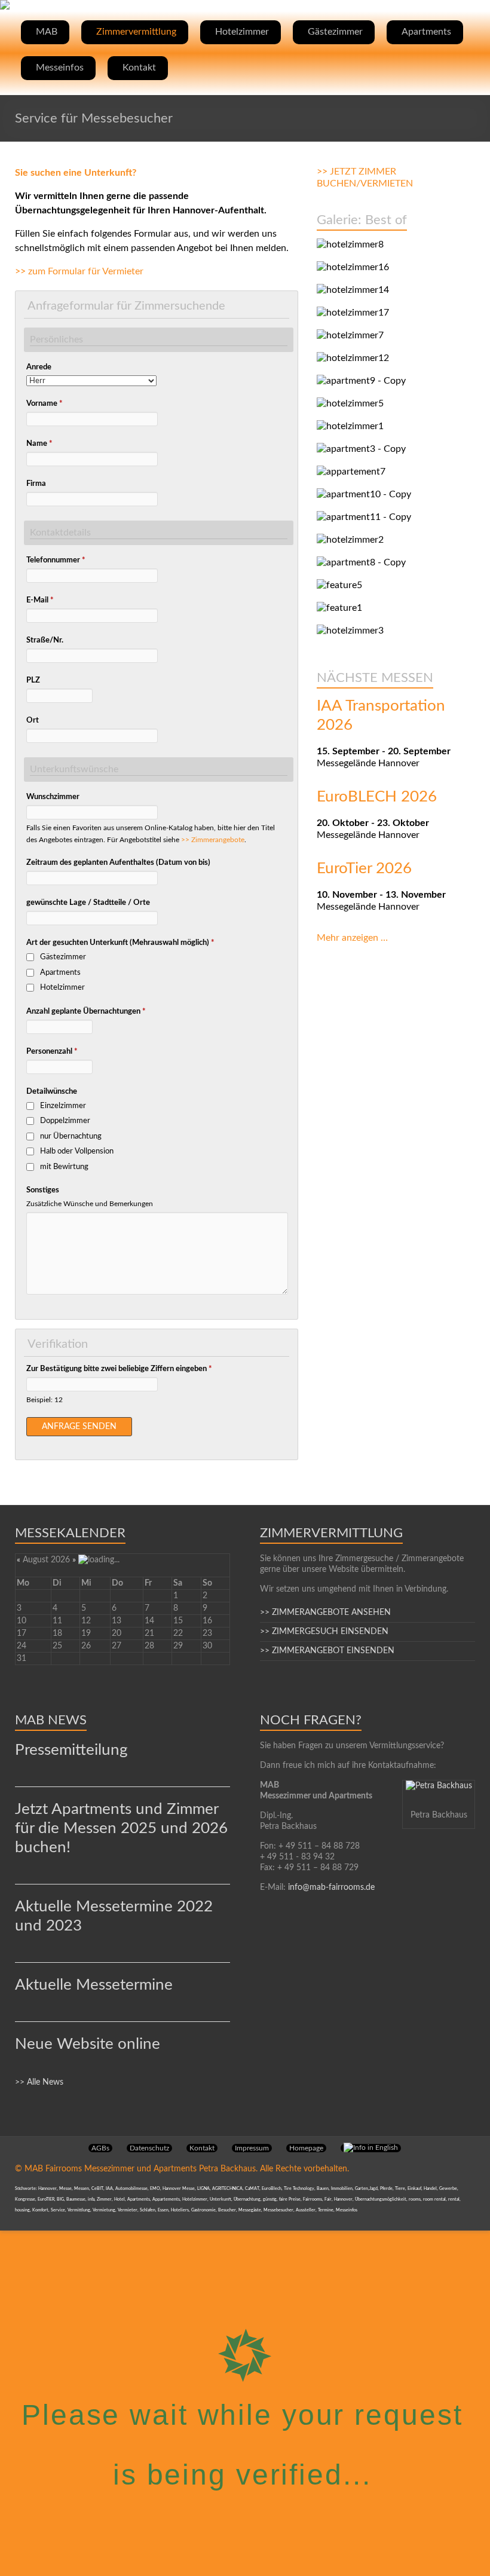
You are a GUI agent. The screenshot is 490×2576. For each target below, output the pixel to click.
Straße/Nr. (45, 640)
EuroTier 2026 (364, 868)
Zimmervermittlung (136, 32)
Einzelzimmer (63, 1106)
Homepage (306, 2148)
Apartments (426, 32)
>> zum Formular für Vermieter (79, 271)
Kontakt (139, 68)
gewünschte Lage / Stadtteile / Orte (88, 903)
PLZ (33, 680)
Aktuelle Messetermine (94, 1985)
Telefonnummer (56, 560)
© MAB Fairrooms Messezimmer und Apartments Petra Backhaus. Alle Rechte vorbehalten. (182, 2169)
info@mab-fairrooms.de (331, 1887)
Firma (36, 484)
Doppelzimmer (65, 1121)
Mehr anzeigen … (352, 938)
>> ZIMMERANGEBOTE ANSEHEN (325, 1613)
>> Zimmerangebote (213, 840)
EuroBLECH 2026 (377, 797)
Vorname (45, 404)
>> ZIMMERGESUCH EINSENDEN (324, 1632)
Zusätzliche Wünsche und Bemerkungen (90, 1204)
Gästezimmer (335, 32)
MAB (47, 32)
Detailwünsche (52, 1092)
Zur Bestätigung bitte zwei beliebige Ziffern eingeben (119, 1369)
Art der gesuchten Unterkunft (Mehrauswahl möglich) (120, 943)
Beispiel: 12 (45, 1400)
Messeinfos (60, 68)
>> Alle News (39, 2082)
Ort (33, 721)
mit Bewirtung (64, 1167)
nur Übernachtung (71, 1136)
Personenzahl (52, 1052)
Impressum (252, 2148)
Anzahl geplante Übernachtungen (86, 1012)
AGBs (100, 2148)
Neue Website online (88, 2044)
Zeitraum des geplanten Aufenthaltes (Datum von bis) (118, 863)
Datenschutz (149, 2148)
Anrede (39, 367)
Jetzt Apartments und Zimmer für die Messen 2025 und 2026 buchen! (121, 1828)
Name (39, 444)
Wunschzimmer (53, 797)
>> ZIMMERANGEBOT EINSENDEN (327, 1651)
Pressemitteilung (71, 1750)
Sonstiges (43, 1190)
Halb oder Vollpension (77, 1151)
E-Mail (40, 600)
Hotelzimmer (242, 32)
